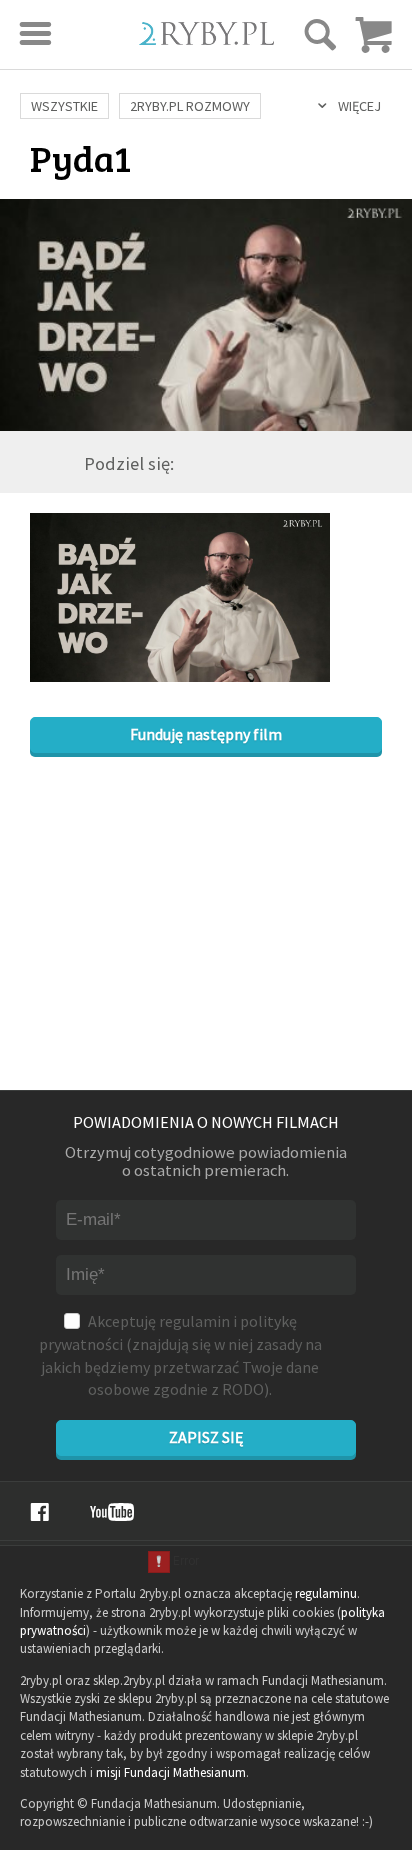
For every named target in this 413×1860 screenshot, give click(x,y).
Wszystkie (64, 106)
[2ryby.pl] (206, 38)
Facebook (39, 1512)
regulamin (194, 1321)
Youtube (112, 1512)
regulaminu (326, 1593)
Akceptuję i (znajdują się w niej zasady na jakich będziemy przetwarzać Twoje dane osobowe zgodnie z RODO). (180, 1355)
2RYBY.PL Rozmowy (190, 106)
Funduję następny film (206, 734)
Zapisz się (206, 1437)
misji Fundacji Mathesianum (171, 1772)
